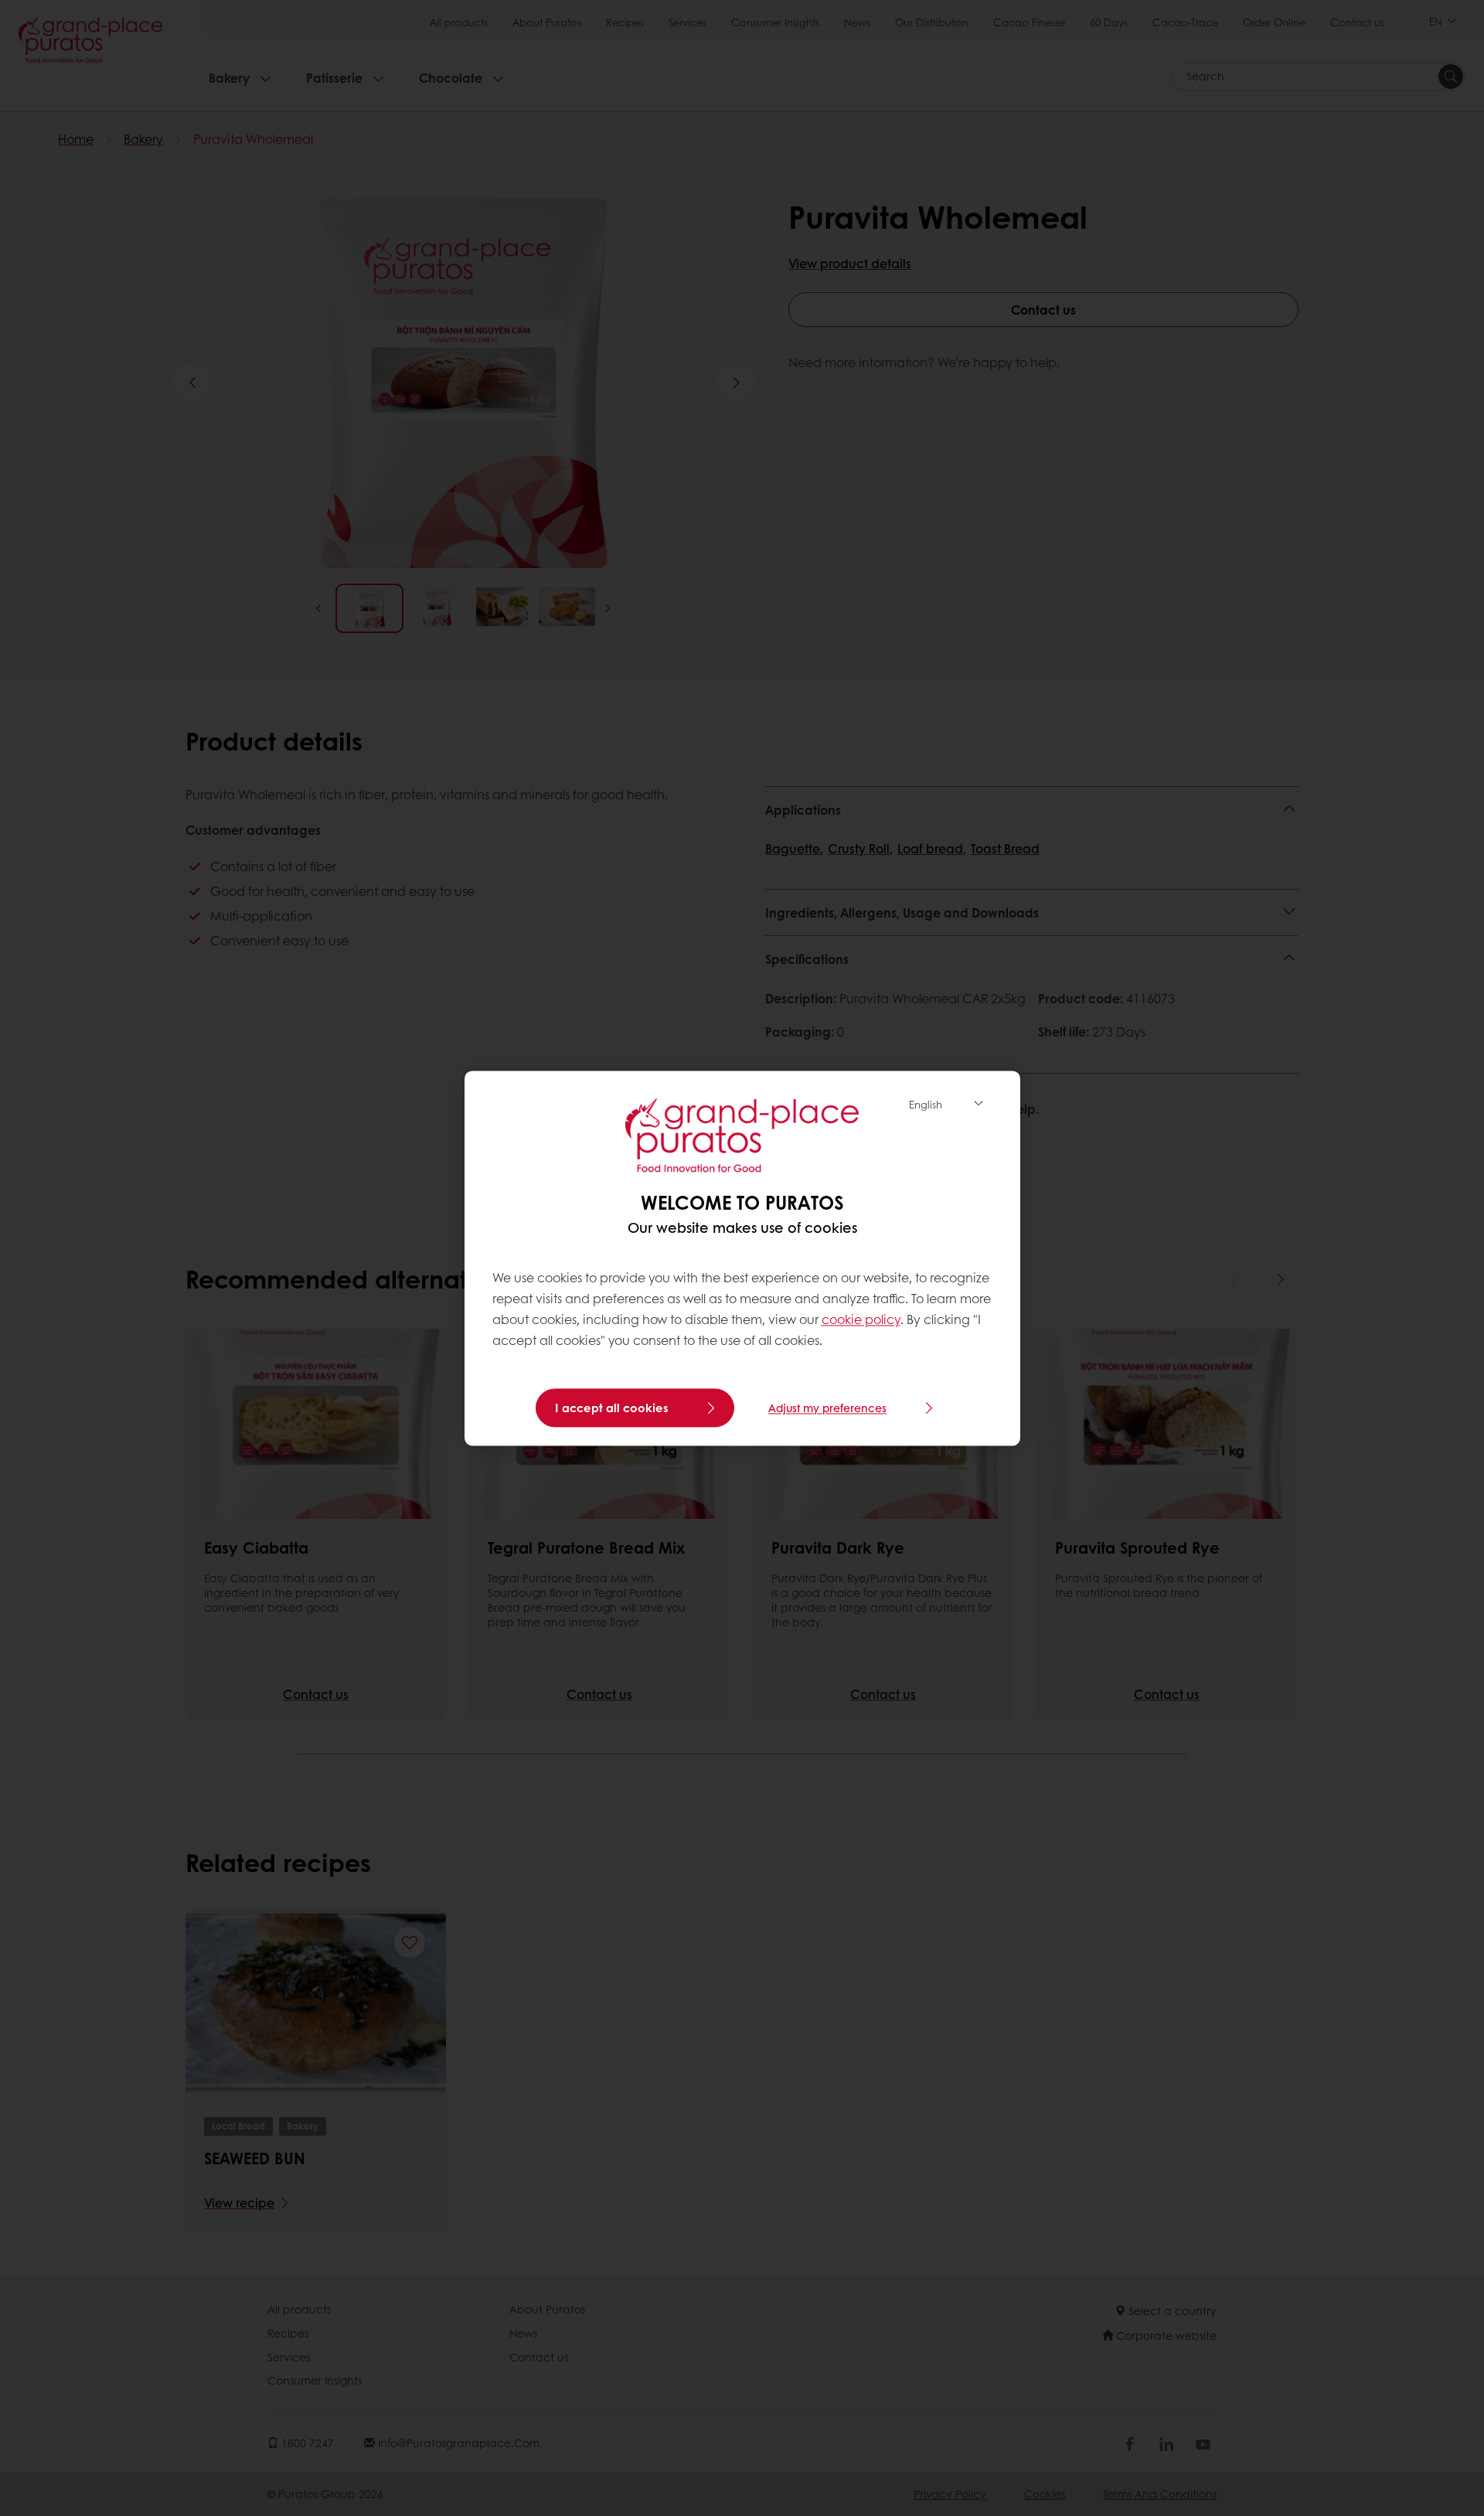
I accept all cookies (612, 1408)
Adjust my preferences (827, 1408)
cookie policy (861, 1320)
